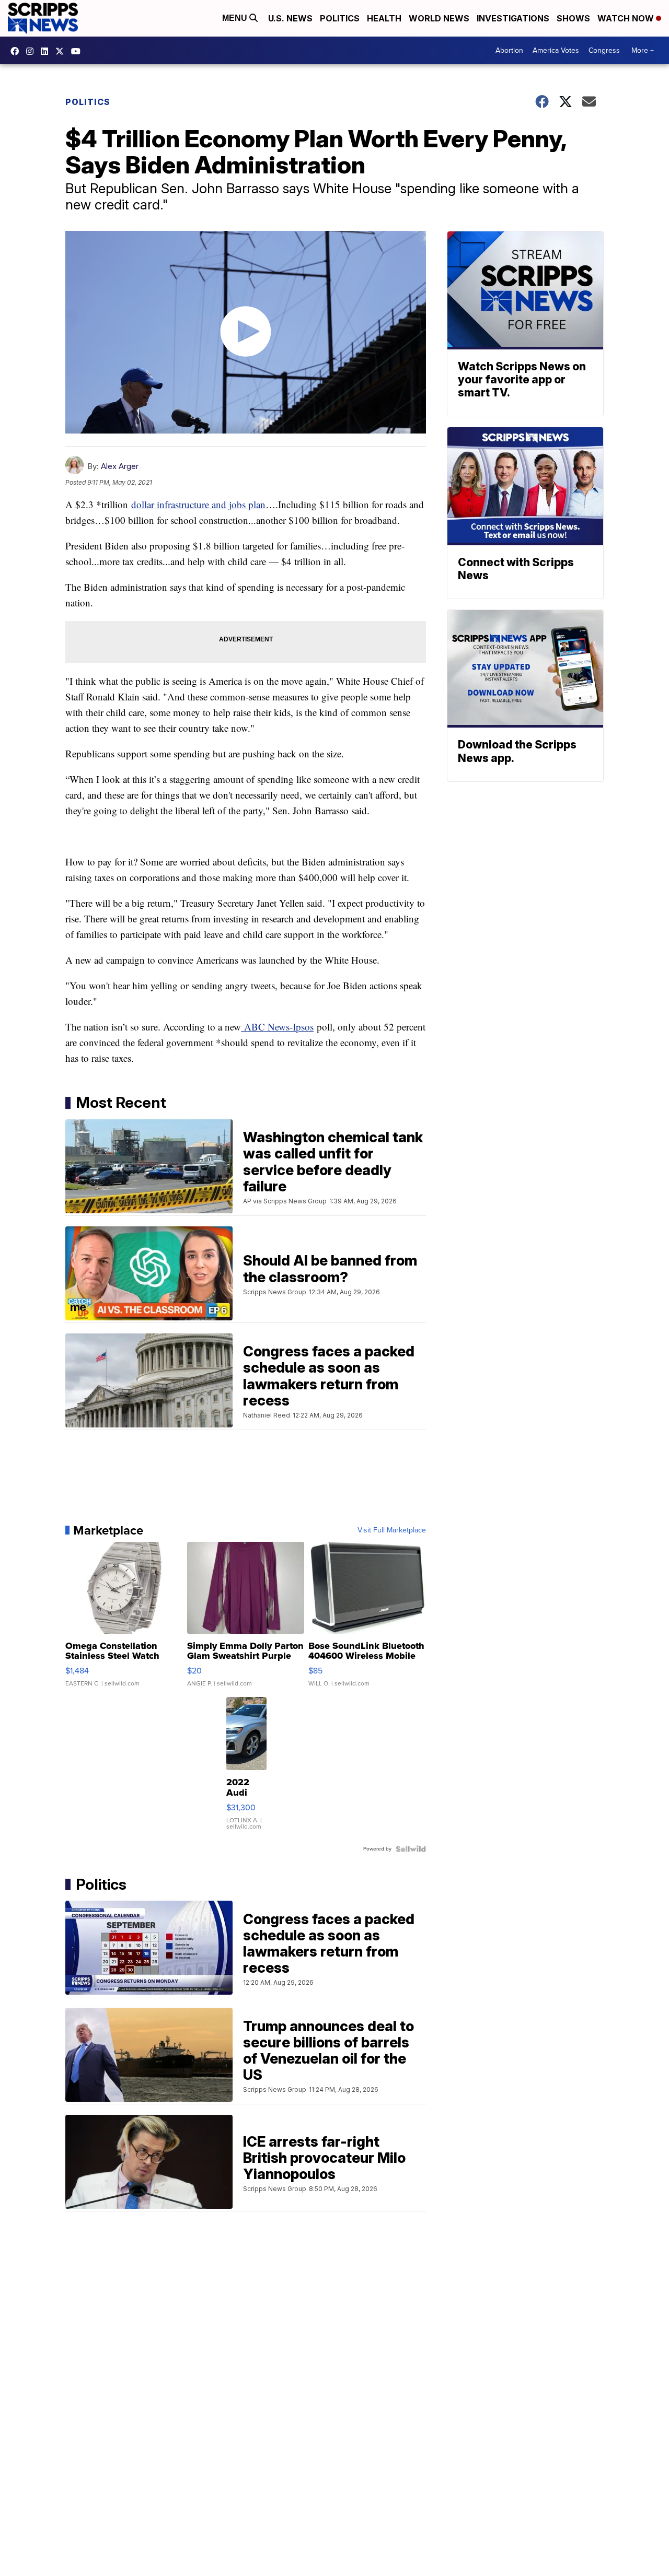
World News (439, 18)
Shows (573, 18)
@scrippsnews (78, 51)
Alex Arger (120, 466)
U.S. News (290, 18)
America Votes (556, 50)
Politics (340, 18)
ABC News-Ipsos (277, 1027)
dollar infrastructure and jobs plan (198, 504)
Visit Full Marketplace (392, 1530)
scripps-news (47, 51)
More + (643, 50)
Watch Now (627, 18)
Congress (604, 50)
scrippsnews (17, 51)
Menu (236, 18)
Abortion (509, 50)
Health (384, 18)
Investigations (513, 18)
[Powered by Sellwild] (411, 1849)
